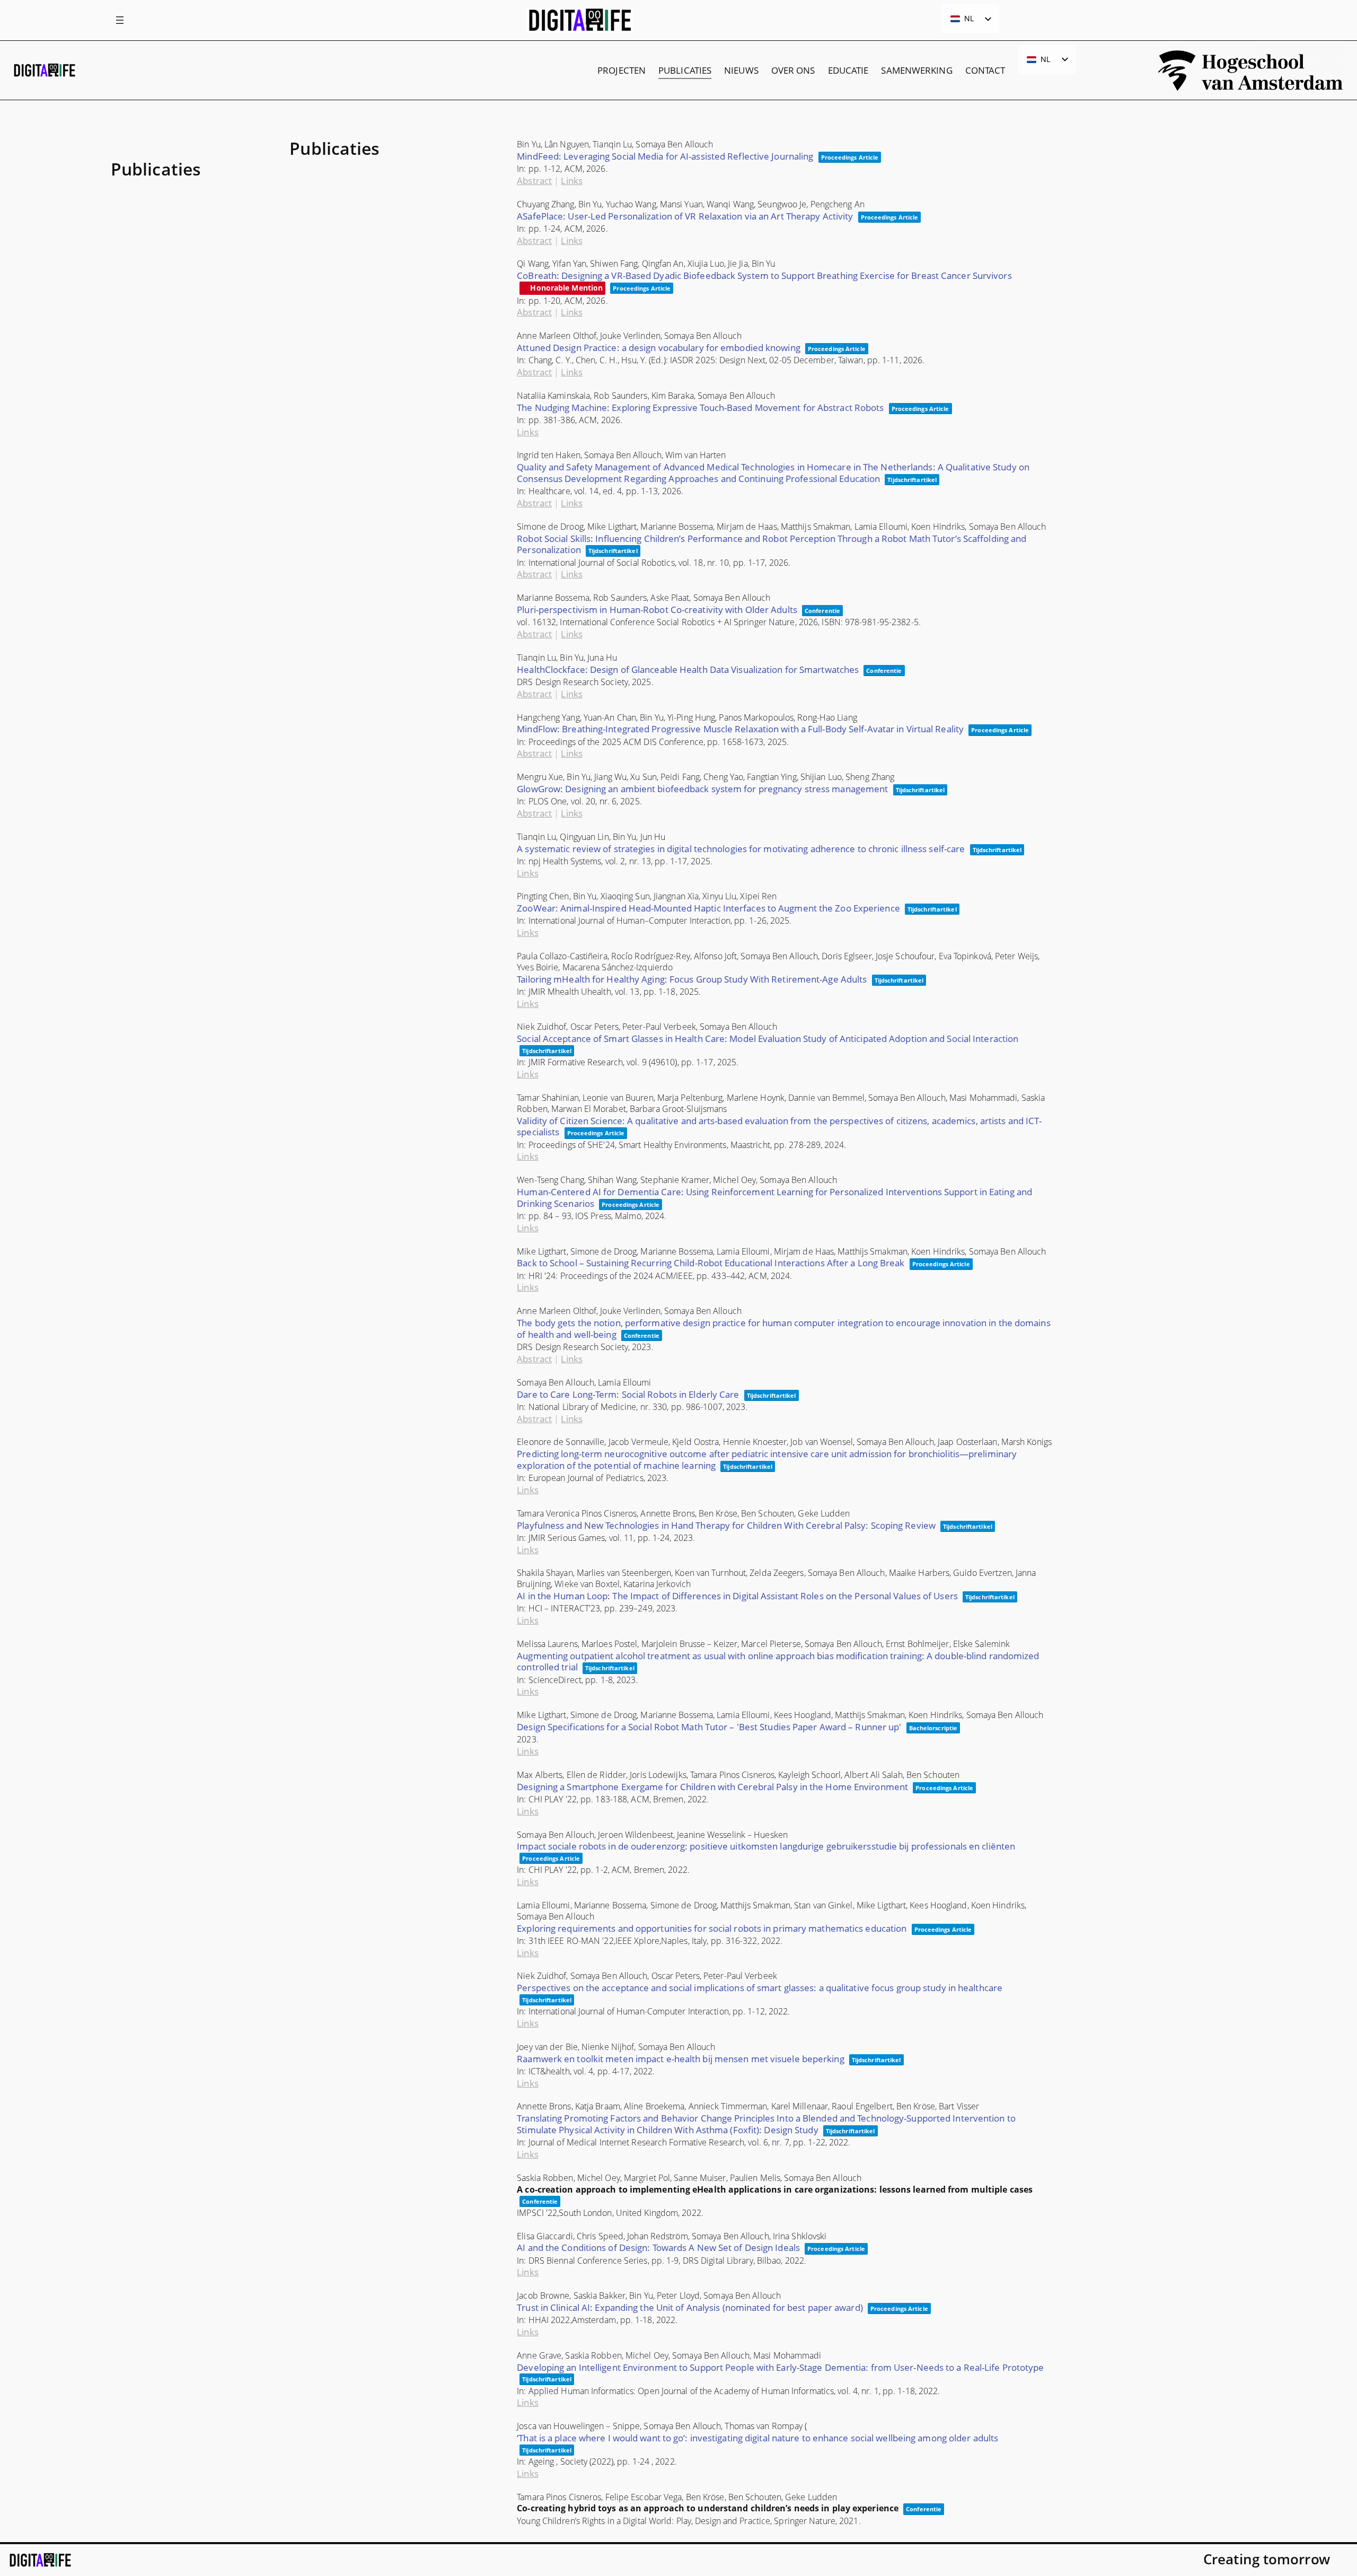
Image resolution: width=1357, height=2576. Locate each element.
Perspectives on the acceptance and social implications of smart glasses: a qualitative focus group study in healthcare (760, 1988)
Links (572, 181)
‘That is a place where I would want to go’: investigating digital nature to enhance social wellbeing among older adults (757, 2438)
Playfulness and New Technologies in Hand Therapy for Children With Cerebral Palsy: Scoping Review (726, 1525)
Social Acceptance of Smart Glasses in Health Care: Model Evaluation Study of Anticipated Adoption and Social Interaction (768, 1039)
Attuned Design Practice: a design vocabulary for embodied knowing (659, 348)
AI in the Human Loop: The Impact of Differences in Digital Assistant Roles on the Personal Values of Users (737, 1596)
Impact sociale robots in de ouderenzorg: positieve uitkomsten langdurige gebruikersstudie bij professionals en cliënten (766, 1846)
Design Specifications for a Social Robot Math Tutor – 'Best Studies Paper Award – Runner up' (709, 1727)
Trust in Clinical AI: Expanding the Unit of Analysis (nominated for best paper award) (690, 2307)
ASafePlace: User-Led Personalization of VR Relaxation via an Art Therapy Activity (685, 216)
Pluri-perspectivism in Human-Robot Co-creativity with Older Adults (657, 610)
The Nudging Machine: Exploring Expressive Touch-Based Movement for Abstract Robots (700, 408)
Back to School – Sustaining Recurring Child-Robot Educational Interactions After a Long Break (711, 1263)
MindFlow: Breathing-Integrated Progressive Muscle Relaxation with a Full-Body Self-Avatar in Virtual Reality (740, 729)
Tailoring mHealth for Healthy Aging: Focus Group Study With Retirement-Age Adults (692, 979)
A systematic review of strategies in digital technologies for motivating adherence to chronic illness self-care (741, 849)
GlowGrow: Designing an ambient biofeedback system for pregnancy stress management (702, 789)
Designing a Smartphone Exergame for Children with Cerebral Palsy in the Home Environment (712, 1787)
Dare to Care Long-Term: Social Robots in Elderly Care (628, 1394)
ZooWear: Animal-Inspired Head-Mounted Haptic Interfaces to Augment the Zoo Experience (708, 908)
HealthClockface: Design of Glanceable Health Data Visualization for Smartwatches (688, 669)
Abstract (534, 181)
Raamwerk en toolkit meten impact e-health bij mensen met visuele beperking (680, 2059)
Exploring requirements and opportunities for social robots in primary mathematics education (712, 1928)
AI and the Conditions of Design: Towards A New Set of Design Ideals (658, 2248)
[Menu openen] (120, 20)
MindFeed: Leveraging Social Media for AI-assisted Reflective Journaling (665, 156)
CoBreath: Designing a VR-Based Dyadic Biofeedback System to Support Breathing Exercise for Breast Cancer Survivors (764, 275)
